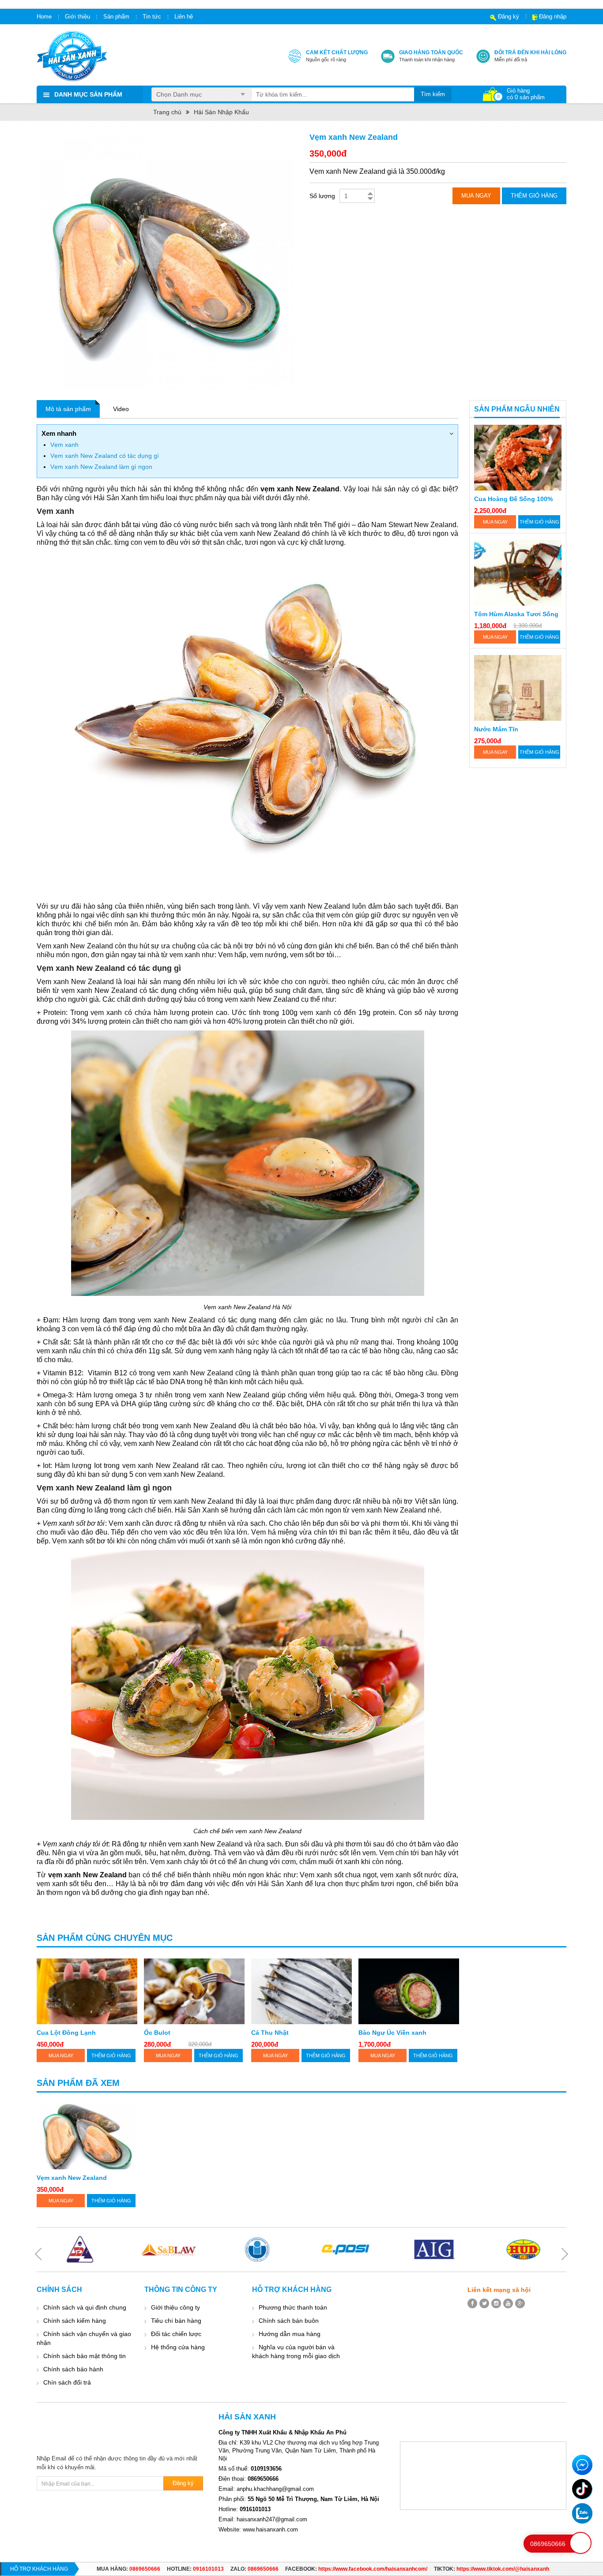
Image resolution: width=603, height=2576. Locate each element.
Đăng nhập (553, 17)
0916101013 (208, 2569)
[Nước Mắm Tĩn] (518, 688)
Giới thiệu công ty (175, 2307)
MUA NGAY (495, 522)
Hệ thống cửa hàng (178, 2347)
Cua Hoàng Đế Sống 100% (513, 499)
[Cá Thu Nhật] (301, 1991)
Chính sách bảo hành (73, 2369)
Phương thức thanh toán (293, 2307)
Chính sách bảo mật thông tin (85, 2356)
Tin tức (152, 17)
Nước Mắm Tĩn (496, 729)
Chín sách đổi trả (67, 2382)
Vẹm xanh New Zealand (72, 2178)
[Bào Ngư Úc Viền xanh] (409, 1991)
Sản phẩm (116, 17)
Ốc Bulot (157, 2033)
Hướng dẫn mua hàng (290, 2334)
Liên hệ (184, 17)
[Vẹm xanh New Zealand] (87, 2136)
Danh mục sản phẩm (88, 94)
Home (44, 17)
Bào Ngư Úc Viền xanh (392, 2033)
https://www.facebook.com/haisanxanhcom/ (373, 2569)
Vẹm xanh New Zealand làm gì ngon (101, 467)
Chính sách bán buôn (289, 2321)
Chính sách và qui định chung (85, 2307)
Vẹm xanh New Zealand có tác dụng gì (105, 456)
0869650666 (145, 2569)
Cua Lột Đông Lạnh (66, 2033)
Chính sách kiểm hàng (75, 2321)
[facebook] (472, 2303)
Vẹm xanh (64, 445)
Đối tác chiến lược (176, 2334)
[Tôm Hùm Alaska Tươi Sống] (518, 573)
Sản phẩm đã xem (78, 2083)
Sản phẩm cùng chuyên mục (105, 1938)
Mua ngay (476, 196)
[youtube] (508, 2303)
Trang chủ (167, 112)
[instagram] (496, 2303)
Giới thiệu (77, 17)
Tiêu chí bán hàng (176, 2321)
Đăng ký (509, 17)
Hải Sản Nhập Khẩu (221, 112)
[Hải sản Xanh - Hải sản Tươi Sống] (72, 56)
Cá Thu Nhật (270, 2033)
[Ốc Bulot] (194, 1991)
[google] (520, 2303)
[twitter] (484, 2303)
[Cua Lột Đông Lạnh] (87, 1991)
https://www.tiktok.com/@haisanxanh (503, 2569)
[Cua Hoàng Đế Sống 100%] (518, 458)
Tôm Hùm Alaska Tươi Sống (516, 614)
